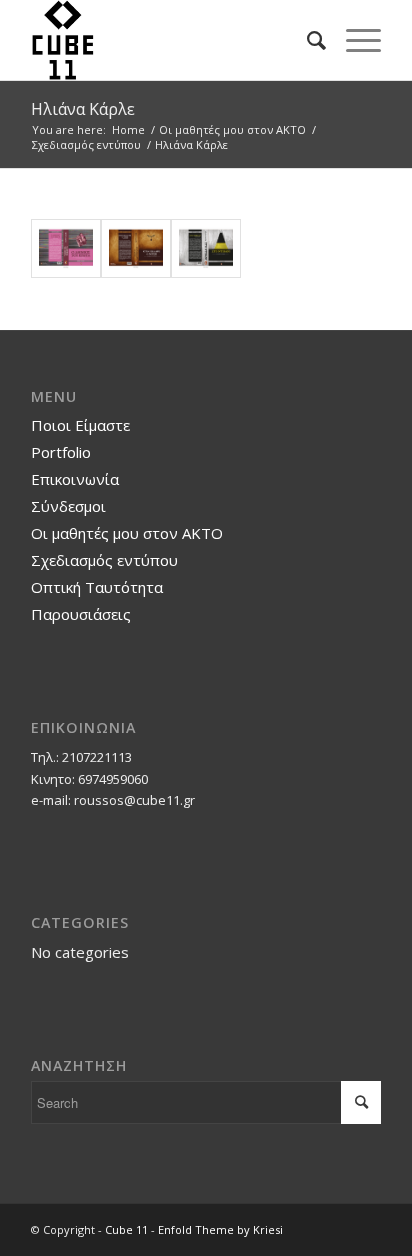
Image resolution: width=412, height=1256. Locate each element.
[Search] (306, 40)
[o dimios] (66, 249)
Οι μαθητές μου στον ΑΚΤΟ (127, 533)
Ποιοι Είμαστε (80, 425)
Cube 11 (126, 1229)
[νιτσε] (136, 249)
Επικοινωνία (75, 479)
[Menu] (353, 40)
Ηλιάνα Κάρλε (83, 109)
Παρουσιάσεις (81, 614)
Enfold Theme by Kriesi (220, 1229)
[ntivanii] (206, 249)
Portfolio (61, 452)
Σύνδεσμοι (68, 506)
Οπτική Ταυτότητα (97, 587)
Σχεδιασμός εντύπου (104, 560)
